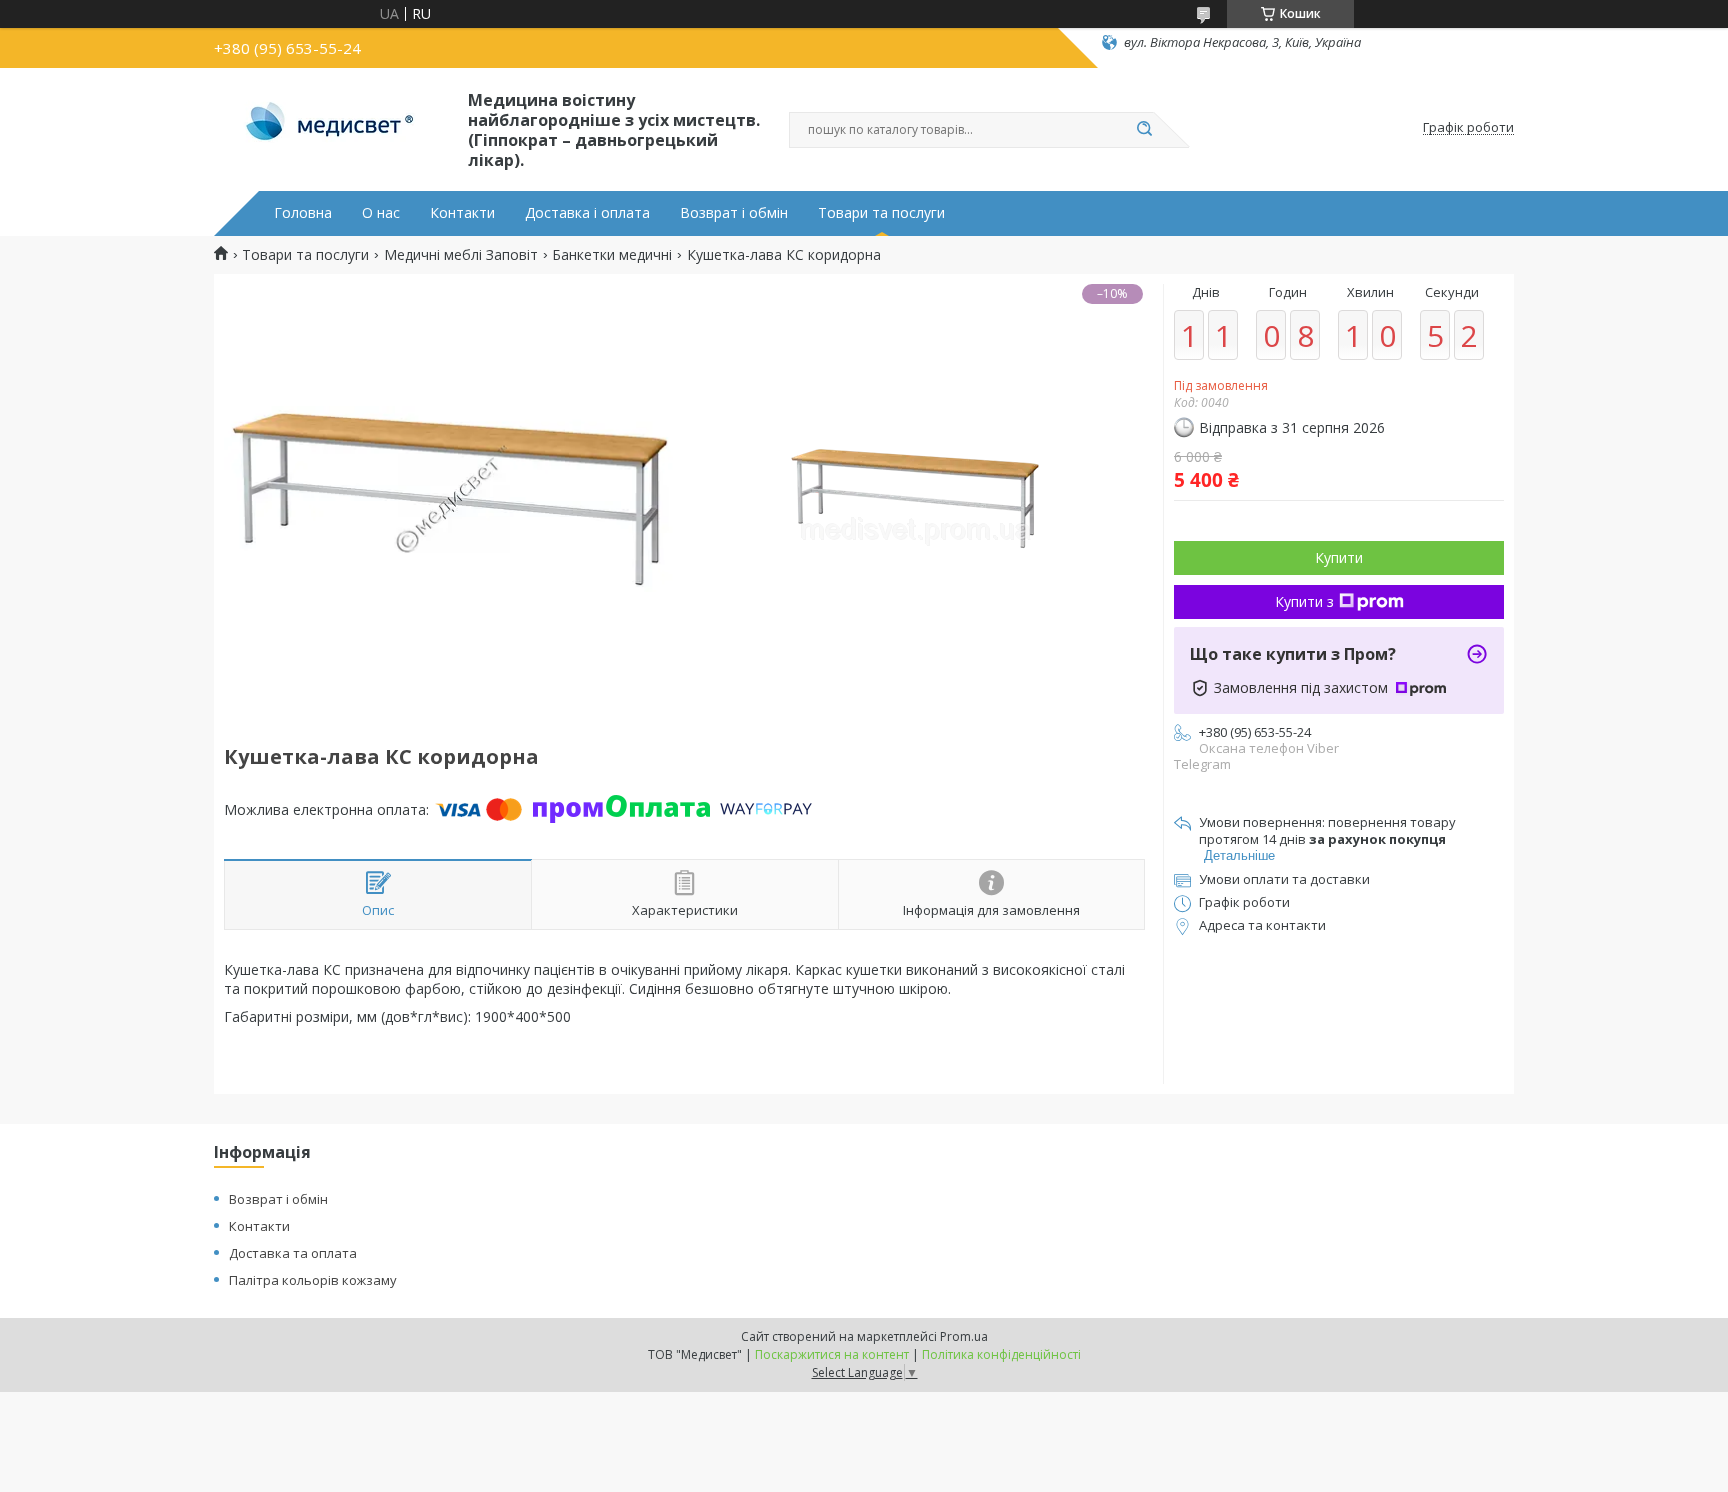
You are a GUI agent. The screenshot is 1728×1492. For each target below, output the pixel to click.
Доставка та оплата (293, 1253)
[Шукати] (1144, 130)
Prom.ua (964, 1336)
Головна (303, 213)
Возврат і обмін (734, 213)
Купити (1339, 557)
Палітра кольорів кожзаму (313, 1280)
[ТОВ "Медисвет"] (332, 128)
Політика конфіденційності (1001, 1354)
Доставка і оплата (587, 213)
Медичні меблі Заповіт (461, 255)
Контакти (462, 213)
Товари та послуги (881, 213)
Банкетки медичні (612, 255)
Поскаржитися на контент (832, 1354)
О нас (381, 213)
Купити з (1304, 601)
